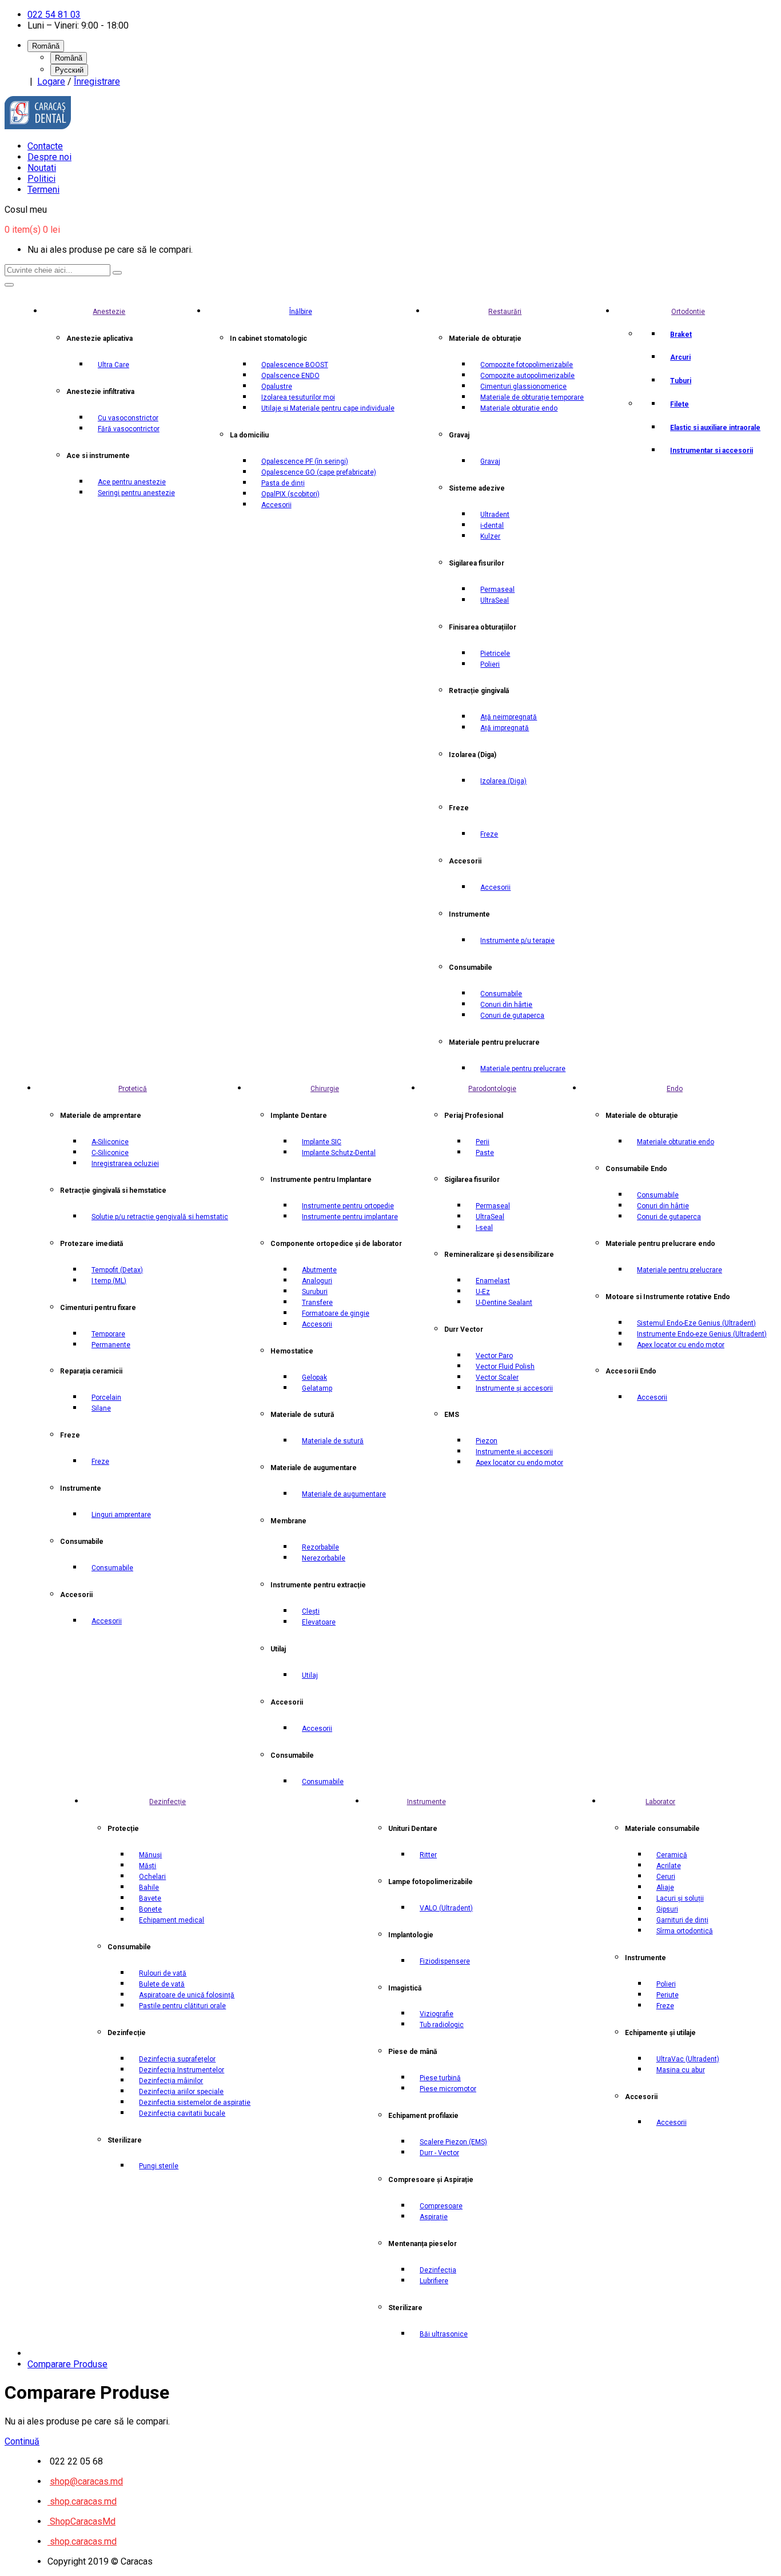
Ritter (428, 1855)
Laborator (660, 1802)
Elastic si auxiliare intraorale (715, 428)
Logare (51, 81)
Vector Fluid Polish (505, 1367)
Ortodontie (688, 312)
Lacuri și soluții (680, 1898)
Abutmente (319, 1270)
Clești (311, 1611)
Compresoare (441, 2206)
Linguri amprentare (121, 1515)
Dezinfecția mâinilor (171, 2081)
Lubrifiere (434, 2281)
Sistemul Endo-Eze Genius (696, 1323)
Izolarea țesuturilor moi (298, 397)
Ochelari (152, 1877)
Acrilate (669, 1866)
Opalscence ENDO (290, 376)
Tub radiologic (442, 2025)
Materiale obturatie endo (519, 408)
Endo (675, 1089)
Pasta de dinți (283, 483)
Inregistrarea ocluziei (125, 1164)
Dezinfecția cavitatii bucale (182, 2113)
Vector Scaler (497, 1377)
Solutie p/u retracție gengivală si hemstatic (160, 1217)
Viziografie (437, 2014)
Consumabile (501, 994)
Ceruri (666, 1877)
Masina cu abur (681, 2070)
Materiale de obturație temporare (532, 397)
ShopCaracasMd (81, 2521)
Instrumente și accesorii (514, 1388)
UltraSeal (495, 600)
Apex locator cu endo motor (519, 1463)
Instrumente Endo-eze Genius (702, 1334)
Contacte (45, 146)
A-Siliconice (110, 1142)
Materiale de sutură (333, 1441)
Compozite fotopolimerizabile (527, 365)
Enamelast (493, 1281)
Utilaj (310, 1675)
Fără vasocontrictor (129, 429)
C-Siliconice (110, 1153)
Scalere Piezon (453, 2142)
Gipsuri (667, 1909)
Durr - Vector (439, 2153)
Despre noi (49, 157)
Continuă (22, 2441)
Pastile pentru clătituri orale (182, 2006)
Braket (681, 335)
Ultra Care (113, 365)
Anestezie (109, 312)
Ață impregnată (505, 728)
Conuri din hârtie (506, 1005)
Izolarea (503, 781)
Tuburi (681, 381)
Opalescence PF (305, 461)
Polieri (490, 664)
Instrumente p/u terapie (517, 941)
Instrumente (427, 1802)
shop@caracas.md (86, 2481)
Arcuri (680, 357)
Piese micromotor (448, 2089)
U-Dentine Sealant (504, 1303)
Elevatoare (319, 1622)
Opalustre (277, 387)
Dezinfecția (438, 2270)
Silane (101, 1408)
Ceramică (672, 1855)
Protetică (133, 1089)
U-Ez (483, 1292)
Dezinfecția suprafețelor (177, 2059)
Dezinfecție (168, 1802)
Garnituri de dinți (682, 1920)
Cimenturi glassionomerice (523, 387)
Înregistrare (97, 81)
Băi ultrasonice (444, 2334)
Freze (489, 834)
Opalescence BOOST (295, 365)
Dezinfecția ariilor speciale (181, 2092)
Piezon (487, 1441)
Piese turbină (440, 2078)
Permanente (111, 1345)
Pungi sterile (159, 2166)
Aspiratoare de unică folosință (187, 1995)
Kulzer (490, 536)
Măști (148, 1866)
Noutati (42, 168)
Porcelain (106, 1398)
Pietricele (495, 654)
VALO (446, 1908)
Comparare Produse (67, 2364)
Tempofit (117, 1270)
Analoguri (317, 1281)
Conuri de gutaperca (512, 1016)
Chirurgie (325, 1089)
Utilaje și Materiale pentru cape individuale (328, 408)
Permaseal (497, 590)
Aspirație (434, 2217)
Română (69, 58)
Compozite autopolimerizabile (527, 376)
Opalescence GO (319, 472)
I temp (109, 1281)
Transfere (317, 1303)
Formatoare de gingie (336, 1313)
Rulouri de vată (163, 1973)
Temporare (108, 1334)
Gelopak (314, 1377)
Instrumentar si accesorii (712, 451)
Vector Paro (494, 1356)
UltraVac (688, 2059)
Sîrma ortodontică (685, 1931)
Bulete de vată (162, 1984)
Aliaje (665, 1888)
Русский (69, 70)
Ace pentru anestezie (132, 482)
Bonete (150, 1909)
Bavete (150, 1898)
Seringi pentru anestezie (136, 493)
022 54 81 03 (54, 15)
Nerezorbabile (324, 1558)
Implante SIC (322, 1142)
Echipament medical (172, 1920)
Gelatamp (317, 1388)
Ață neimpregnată (509, 717)
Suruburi (315, 1292)
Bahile (149, 1888)
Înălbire (301, 312)
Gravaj (490, 461)
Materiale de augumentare (344, 1494)
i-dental (492, 525)
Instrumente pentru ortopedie (348, 1206)
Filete (680, 404)
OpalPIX (290, 494)
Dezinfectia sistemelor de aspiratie (195, 2103)
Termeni (43, 190)
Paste (485, 1153)
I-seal (484, 1228)
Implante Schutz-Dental (339, 1153)
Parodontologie (492, 1089)
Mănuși (150, 1855)
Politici (41, 179)
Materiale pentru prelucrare (523, 1069)
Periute (668, 1995)
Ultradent (495, 515)
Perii (483, 1142)
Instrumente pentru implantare (350, 1217)
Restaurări (505, 312)
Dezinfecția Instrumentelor (182, 2070)
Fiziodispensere (445, 1961)
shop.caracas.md (82, 2501)
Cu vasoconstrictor (128, 418)
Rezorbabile (320, 1547)
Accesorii (276, 505)
